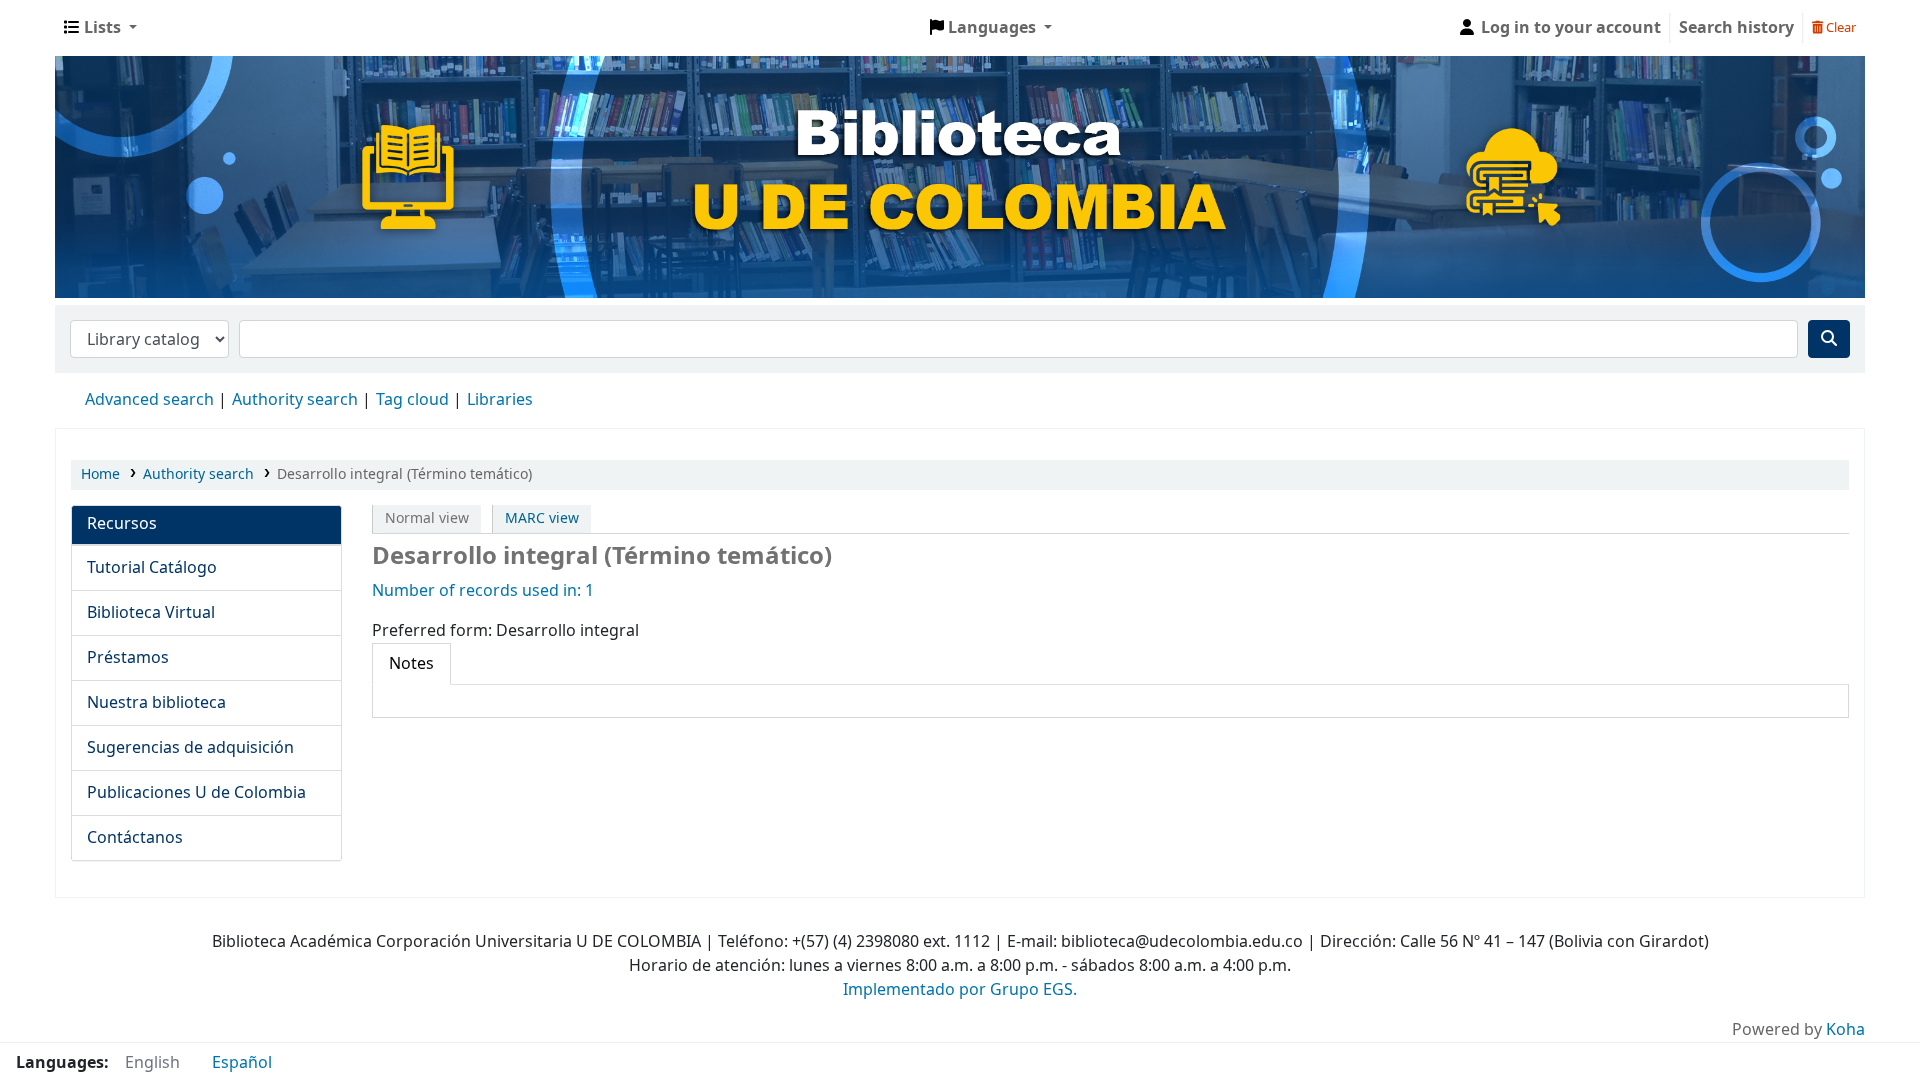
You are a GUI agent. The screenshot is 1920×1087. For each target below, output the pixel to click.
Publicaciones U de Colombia (196, 793)
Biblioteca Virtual (151, 613)
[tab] (411, 664)
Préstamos (128, 658)
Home (100, 474)
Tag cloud (412, 400)
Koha (1845, 1030)
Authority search (295, 400)
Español (242, 1063)
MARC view (542, 518)
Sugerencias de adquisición (190, 748)
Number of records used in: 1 (483, 591)
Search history (1736, 28)
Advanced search (149, 400)
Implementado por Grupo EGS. (960, 990)
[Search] (1829, 339)
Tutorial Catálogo (152, 568)
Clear (1839, 27)
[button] (100, 28)
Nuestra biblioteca (156, 703)
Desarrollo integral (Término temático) (404, 474)
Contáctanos (135, 838)
